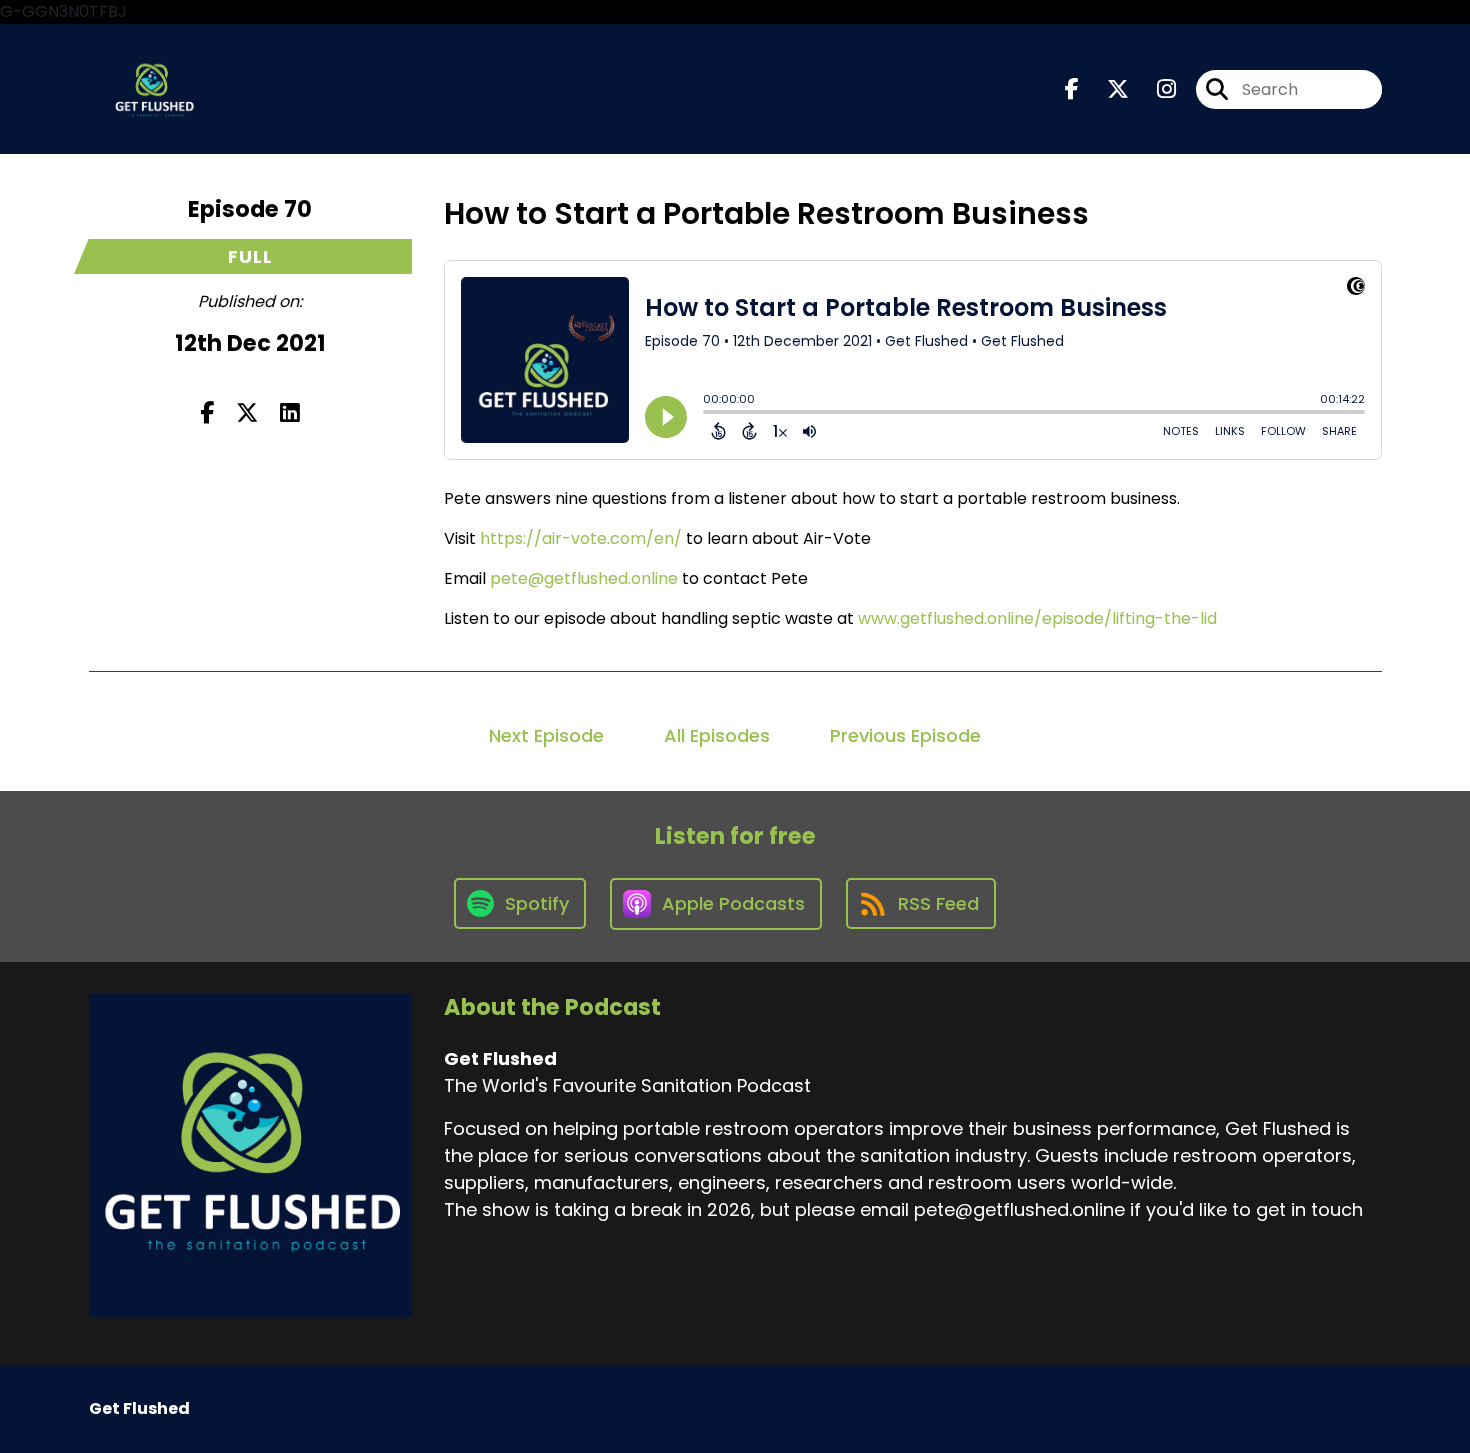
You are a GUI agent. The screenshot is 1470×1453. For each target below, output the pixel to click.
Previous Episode (905, 735)
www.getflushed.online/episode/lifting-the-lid (1037, 618)
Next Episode (546, 735)
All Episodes (717, 735)
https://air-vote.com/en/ (581, 538)
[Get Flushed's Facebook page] (1072, 89)
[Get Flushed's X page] (1106, 89)
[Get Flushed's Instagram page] (1154, 89)
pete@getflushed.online (584, 578)
